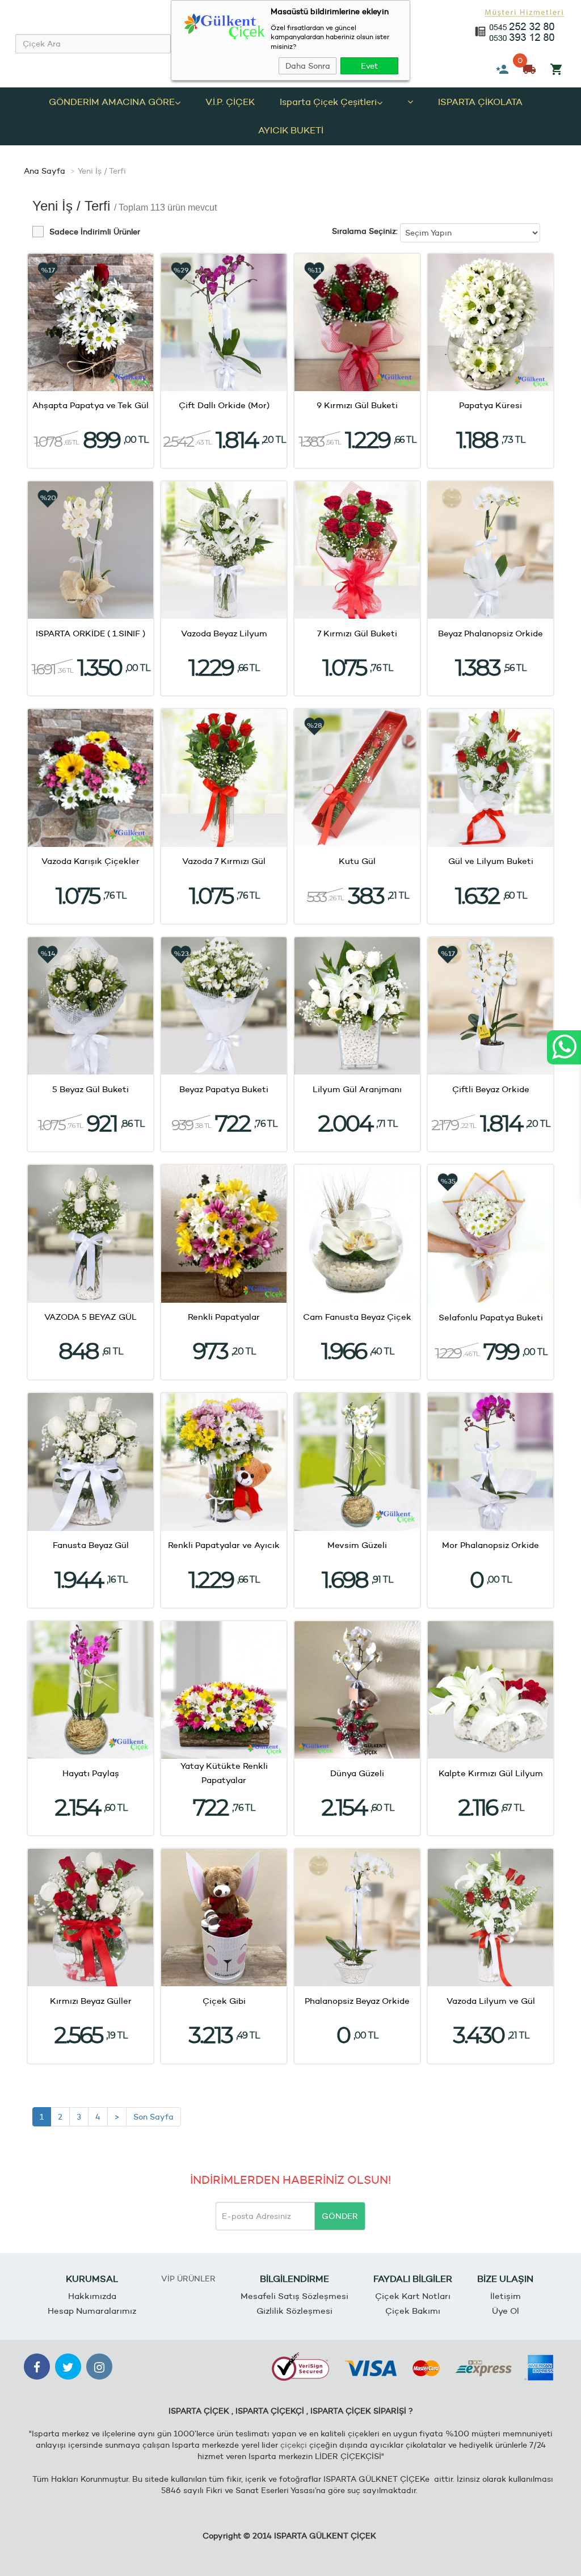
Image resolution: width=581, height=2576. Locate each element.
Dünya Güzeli (357, 1773)
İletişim (506, 2296)
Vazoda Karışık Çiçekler (90, 861)
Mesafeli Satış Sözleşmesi (294, 2296)
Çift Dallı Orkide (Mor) (224, 405)
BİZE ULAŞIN (505, 2279)
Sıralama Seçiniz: (365, 231)
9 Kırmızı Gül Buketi (357, 405)
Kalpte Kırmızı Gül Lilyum (491, 1773)
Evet (369, 66)
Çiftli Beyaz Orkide (491, 1089)
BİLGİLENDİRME (294, 2279)
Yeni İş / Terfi (102, 171)
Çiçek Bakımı (413, 2311)
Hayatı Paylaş (91, 1773)
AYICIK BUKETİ (291, 130)
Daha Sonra (308, 66)
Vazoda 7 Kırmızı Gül (224, 861)
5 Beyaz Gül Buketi (90, 1089)
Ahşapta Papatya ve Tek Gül (90, 405)
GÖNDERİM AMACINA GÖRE (112, 102)
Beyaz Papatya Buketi (224, 1089)
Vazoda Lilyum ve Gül (491, 2001)
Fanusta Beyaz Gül (91, 1545)
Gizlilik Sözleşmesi (294, 2311)
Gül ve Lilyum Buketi (491, 861)
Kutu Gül (357, 861)
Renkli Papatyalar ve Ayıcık (224, 1545)
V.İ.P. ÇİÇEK (230, 102)
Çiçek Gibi (224, 2001)
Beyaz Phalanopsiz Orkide (491, 633)
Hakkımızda (92, 2296)
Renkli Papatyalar (224, 1317)
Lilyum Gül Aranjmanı (357, 1089)
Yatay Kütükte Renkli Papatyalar (224, 1773)
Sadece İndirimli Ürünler (95, 232)
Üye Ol (506, 2311)
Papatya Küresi (491, 405)
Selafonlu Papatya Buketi (491, 1317)
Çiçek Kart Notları (413, 2296)
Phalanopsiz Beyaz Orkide (357, 2001)
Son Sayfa (153, 2117)
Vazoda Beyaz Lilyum (224, 633)
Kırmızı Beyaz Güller (91, 2001)
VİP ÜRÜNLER (188, 2279)
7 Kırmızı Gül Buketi (357, 633)
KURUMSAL (92, 2279)
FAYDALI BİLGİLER (413, 2279)
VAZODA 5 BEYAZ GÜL (90, 1317)
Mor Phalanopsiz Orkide (491, 1545)
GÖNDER (340, 2216)
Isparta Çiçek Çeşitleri (328, 102)
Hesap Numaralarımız (92, 2311)
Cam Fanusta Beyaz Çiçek (357, 1317)
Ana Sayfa (45, 171)
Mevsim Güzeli (357, 1545)
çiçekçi (294, 2445)
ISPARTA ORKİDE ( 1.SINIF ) (90, 633)
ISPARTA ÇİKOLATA (480, 102)
